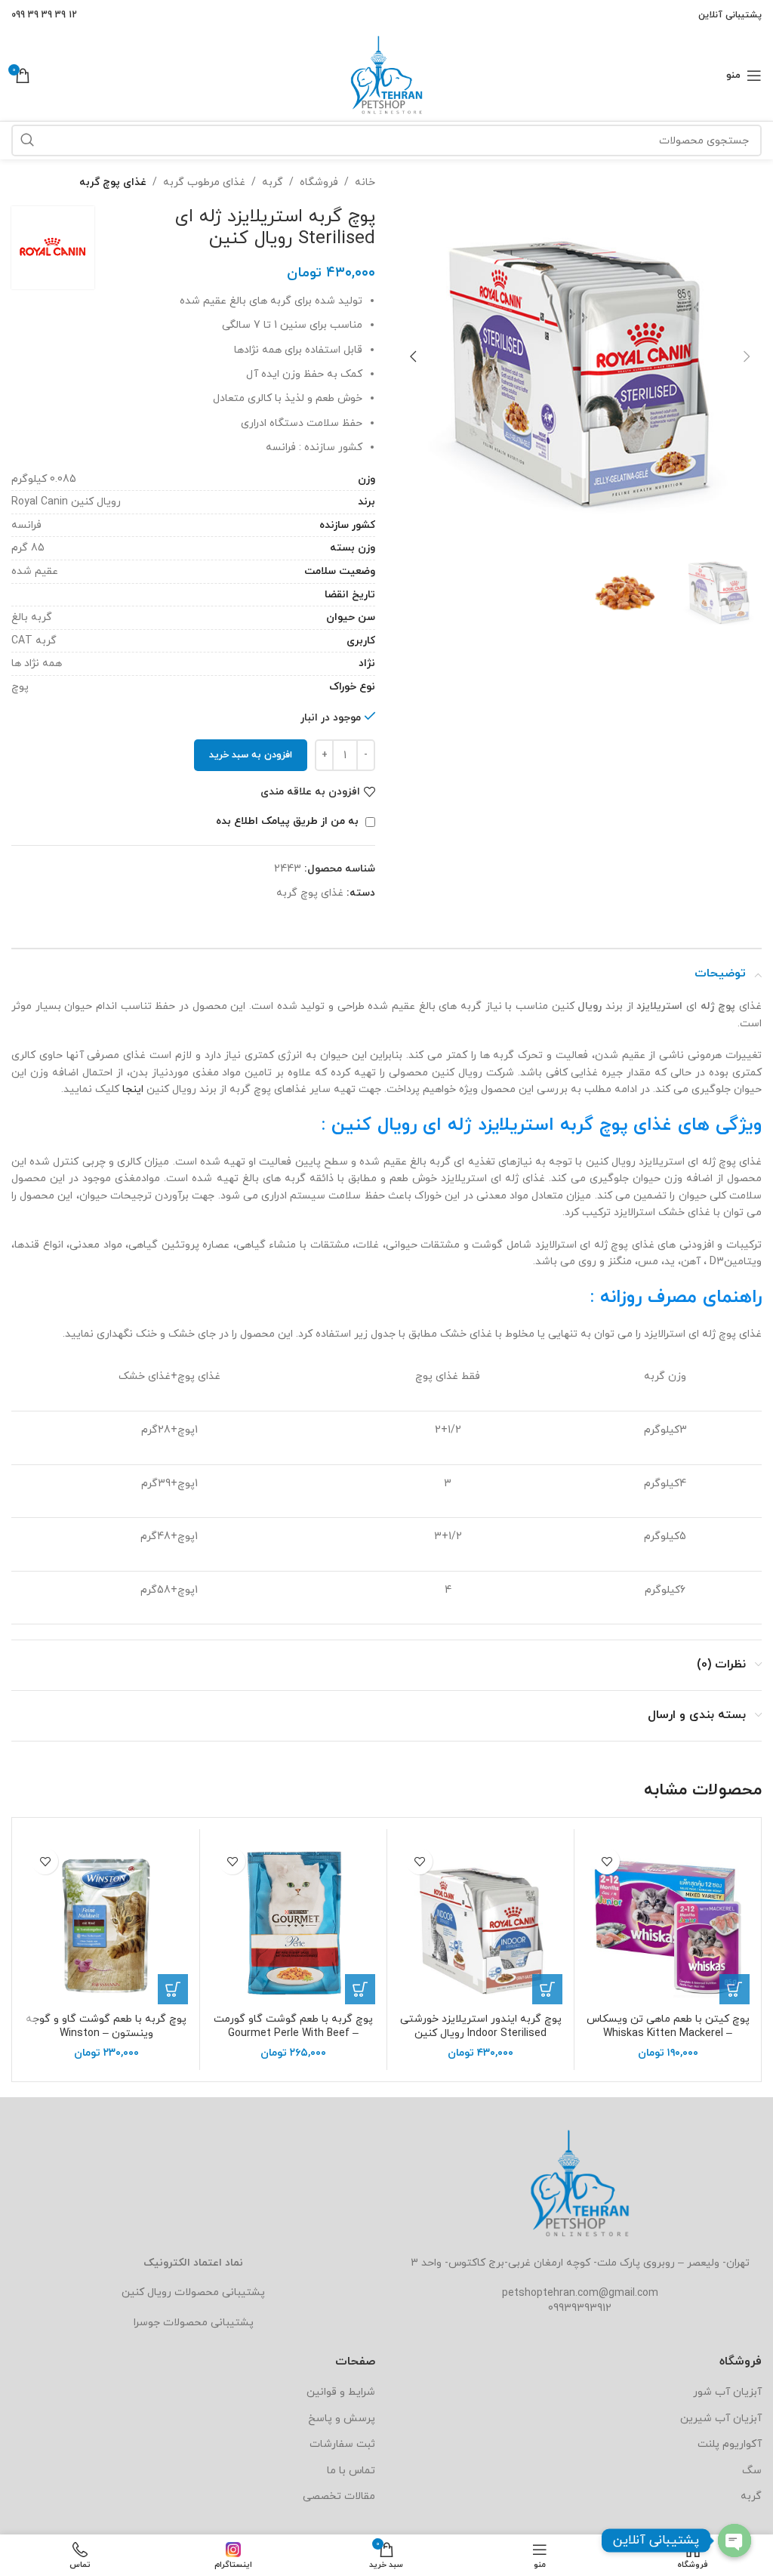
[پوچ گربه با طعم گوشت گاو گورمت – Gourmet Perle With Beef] (293, 1922)
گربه (273, 182)
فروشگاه (319, 182)
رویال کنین (146, 2292)
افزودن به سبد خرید (251, 755)
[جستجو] (27, 140)
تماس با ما (351, 2471)
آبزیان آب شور (727, 2392)
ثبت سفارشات (342, 2444)
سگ (752, 2471)
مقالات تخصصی (339, 2496)
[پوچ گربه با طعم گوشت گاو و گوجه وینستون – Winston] (106, 1922)
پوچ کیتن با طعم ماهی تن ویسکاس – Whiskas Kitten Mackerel (668, 2027)
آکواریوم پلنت (730, 2444)
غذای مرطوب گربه (204, 182)
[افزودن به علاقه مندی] (607, 1861)
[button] (747, 356)
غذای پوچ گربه (113, 182)
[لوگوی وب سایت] (386, 74)
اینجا (133, 1089)
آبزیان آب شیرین (721, 2419)
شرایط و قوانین (341, 2392)
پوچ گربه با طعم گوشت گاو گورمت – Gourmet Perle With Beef (293, 2027)
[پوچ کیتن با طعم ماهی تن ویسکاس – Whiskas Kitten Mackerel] (668, 1922)
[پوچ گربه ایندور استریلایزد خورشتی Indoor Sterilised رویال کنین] (480, 1922)
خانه (365, 182)
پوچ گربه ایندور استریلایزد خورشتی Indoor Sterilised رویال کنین (481, 2027)
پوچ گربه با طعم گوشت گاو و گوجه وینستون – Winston (106, 2027)
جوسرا (147, 2323)
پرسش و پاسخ (342, 2419)
